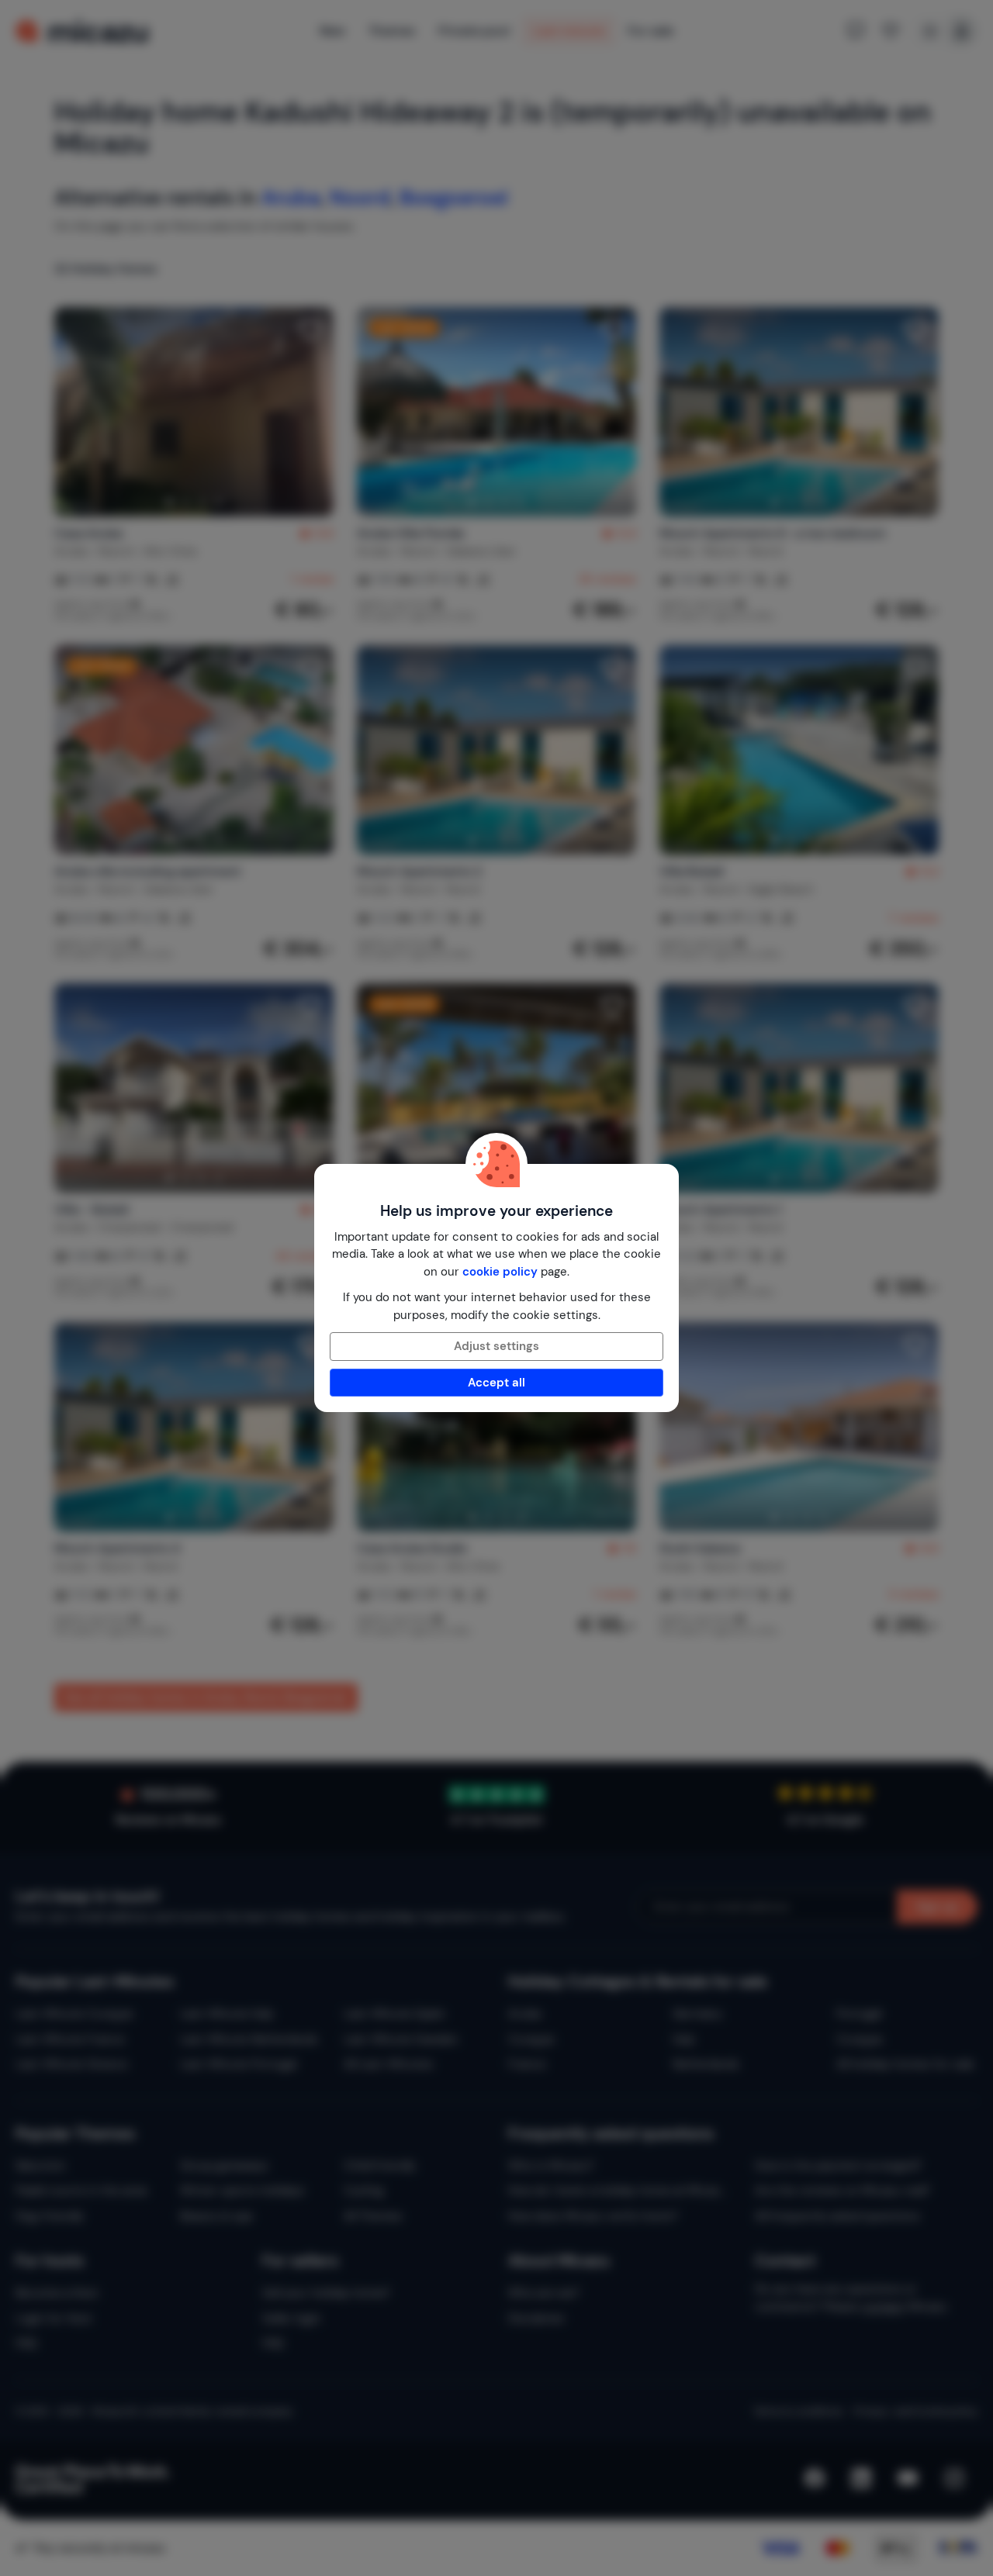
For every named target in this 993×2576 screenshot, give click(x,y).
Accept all (496, 1383)
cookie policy (500, 1272)
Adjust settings (496, 1346)
